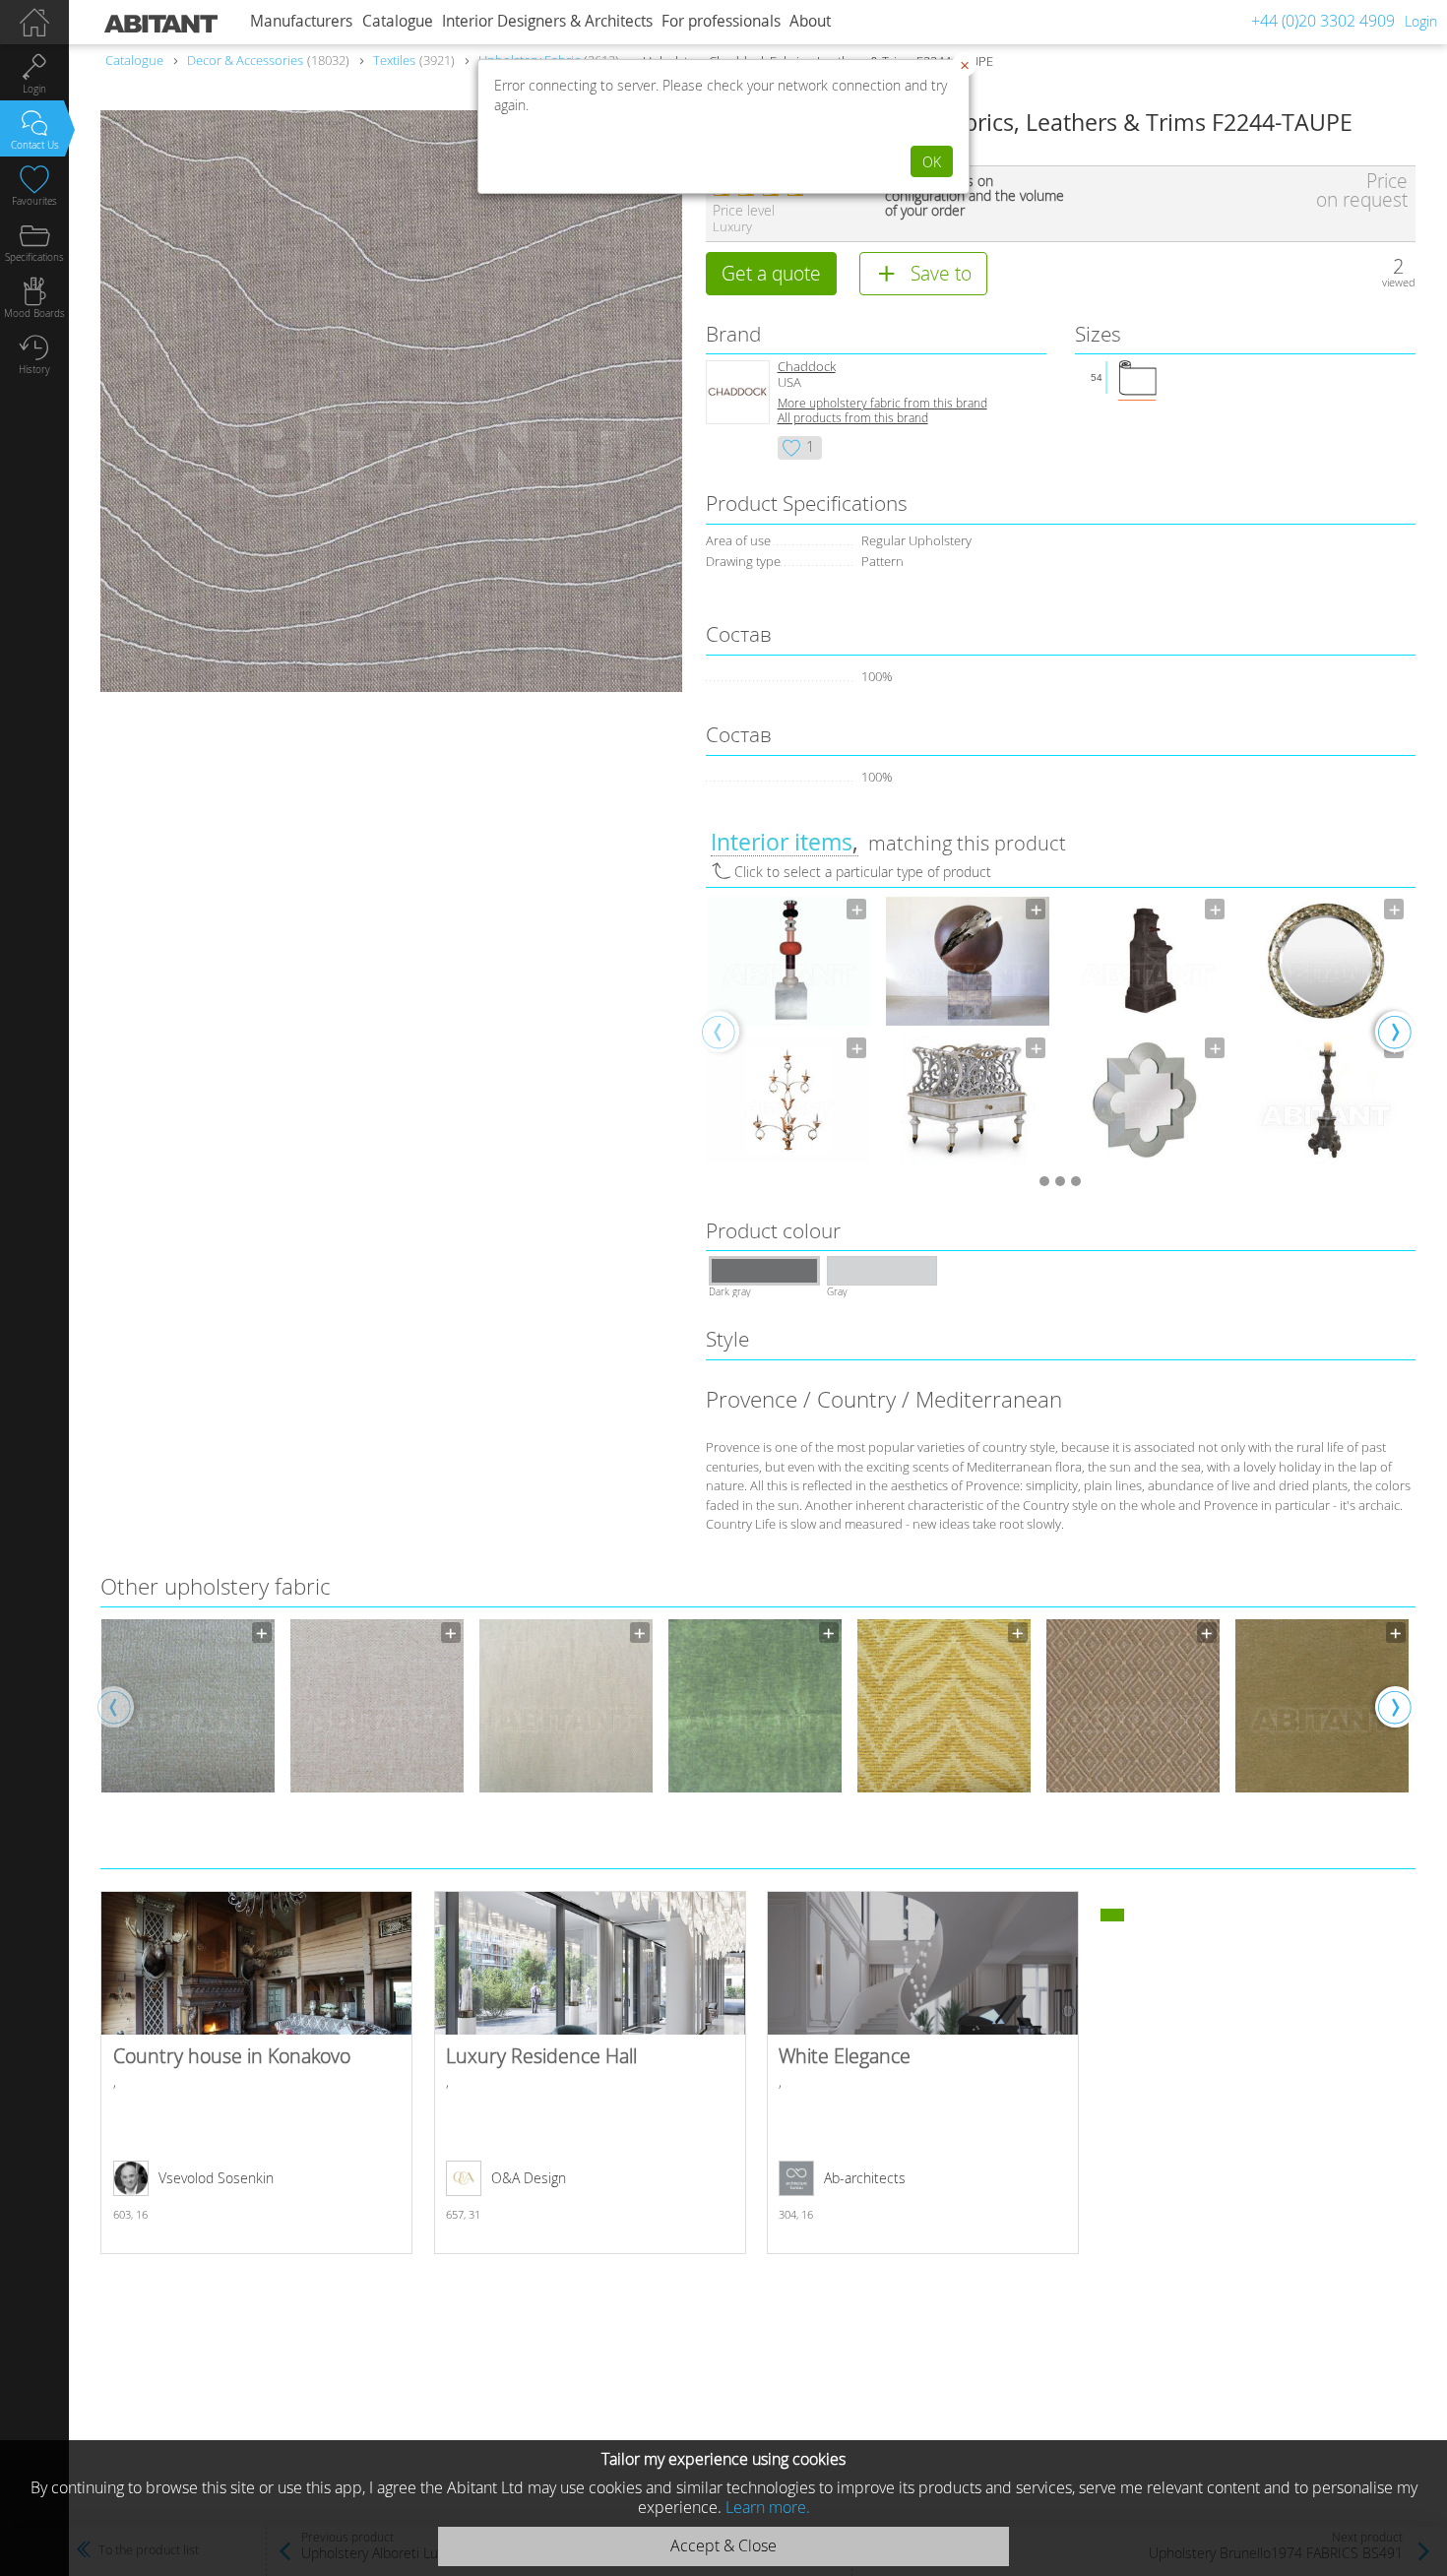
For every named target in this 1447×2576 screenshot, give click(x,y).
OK (932, 162)
